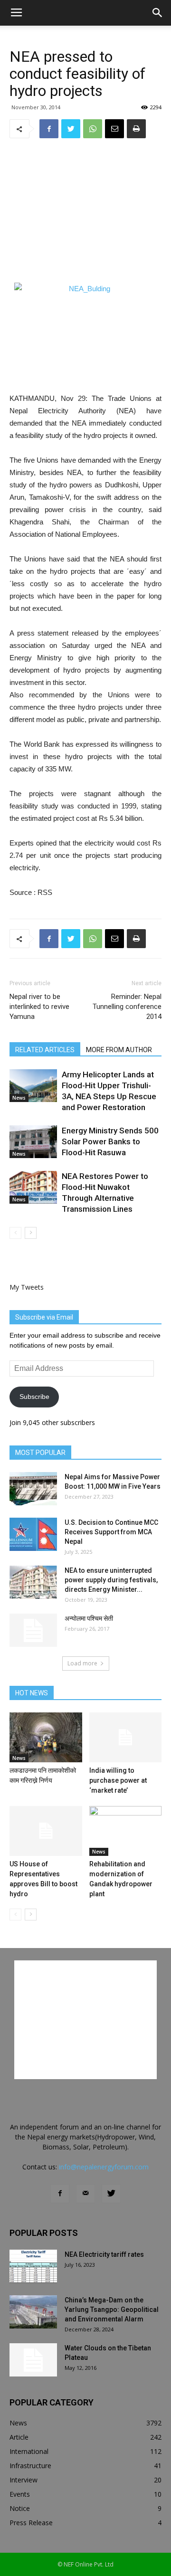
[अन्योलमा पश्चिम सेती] (33, 1630)
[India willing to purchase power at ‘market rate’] (126, 1737)
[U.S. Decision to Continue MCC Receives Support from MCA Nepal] (33, 1534)
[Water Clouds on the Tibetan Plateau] (33, 2360)
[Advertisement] (85, 210)
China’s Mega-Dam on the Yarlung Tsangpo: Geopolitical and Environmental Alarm (112, 2310)
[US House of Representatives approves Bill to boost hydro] (46, 1831)
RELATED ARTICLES (45, 1050)
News (19, 1098)
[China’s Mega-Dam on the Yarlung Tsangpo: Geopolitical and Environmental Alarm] (33, 2312)
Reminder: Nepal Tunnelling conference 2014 (127, 1007)
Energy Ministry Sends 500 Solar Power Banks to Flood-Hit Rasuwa (110, 1141)
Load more (82, 1663)
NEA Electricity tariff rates (104, 2254)
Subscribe (34, 1397)
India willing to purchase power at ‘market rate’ (118, 1780)
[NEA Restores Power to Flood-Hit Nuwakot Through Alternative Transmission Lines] (33, 1187)
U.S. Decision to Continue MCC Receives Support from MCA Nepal (111, 1532)
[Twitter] (111, 2194)
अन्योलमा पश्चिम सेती (89, 1618)
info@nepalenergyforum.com (104, 2167)
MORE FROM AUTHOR (119, 1050)
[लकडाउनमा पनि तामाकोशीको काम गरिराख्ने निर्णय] (46, 1737)
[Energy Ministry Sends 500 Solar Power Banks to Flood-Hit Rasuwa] (33, 1142)
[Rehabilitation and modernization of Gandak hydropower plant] (126, 1831)
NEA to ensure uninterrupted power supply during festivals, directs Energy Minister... (111, 1580)
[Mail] (85, 2194)
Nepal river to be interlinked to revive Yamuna (39, 1007)
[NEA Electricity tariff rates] (33, 2266)
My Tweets (27, 1287)
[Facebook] (60, 2194)
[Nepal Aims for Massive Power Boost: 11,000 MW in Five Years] (33, 1489)
